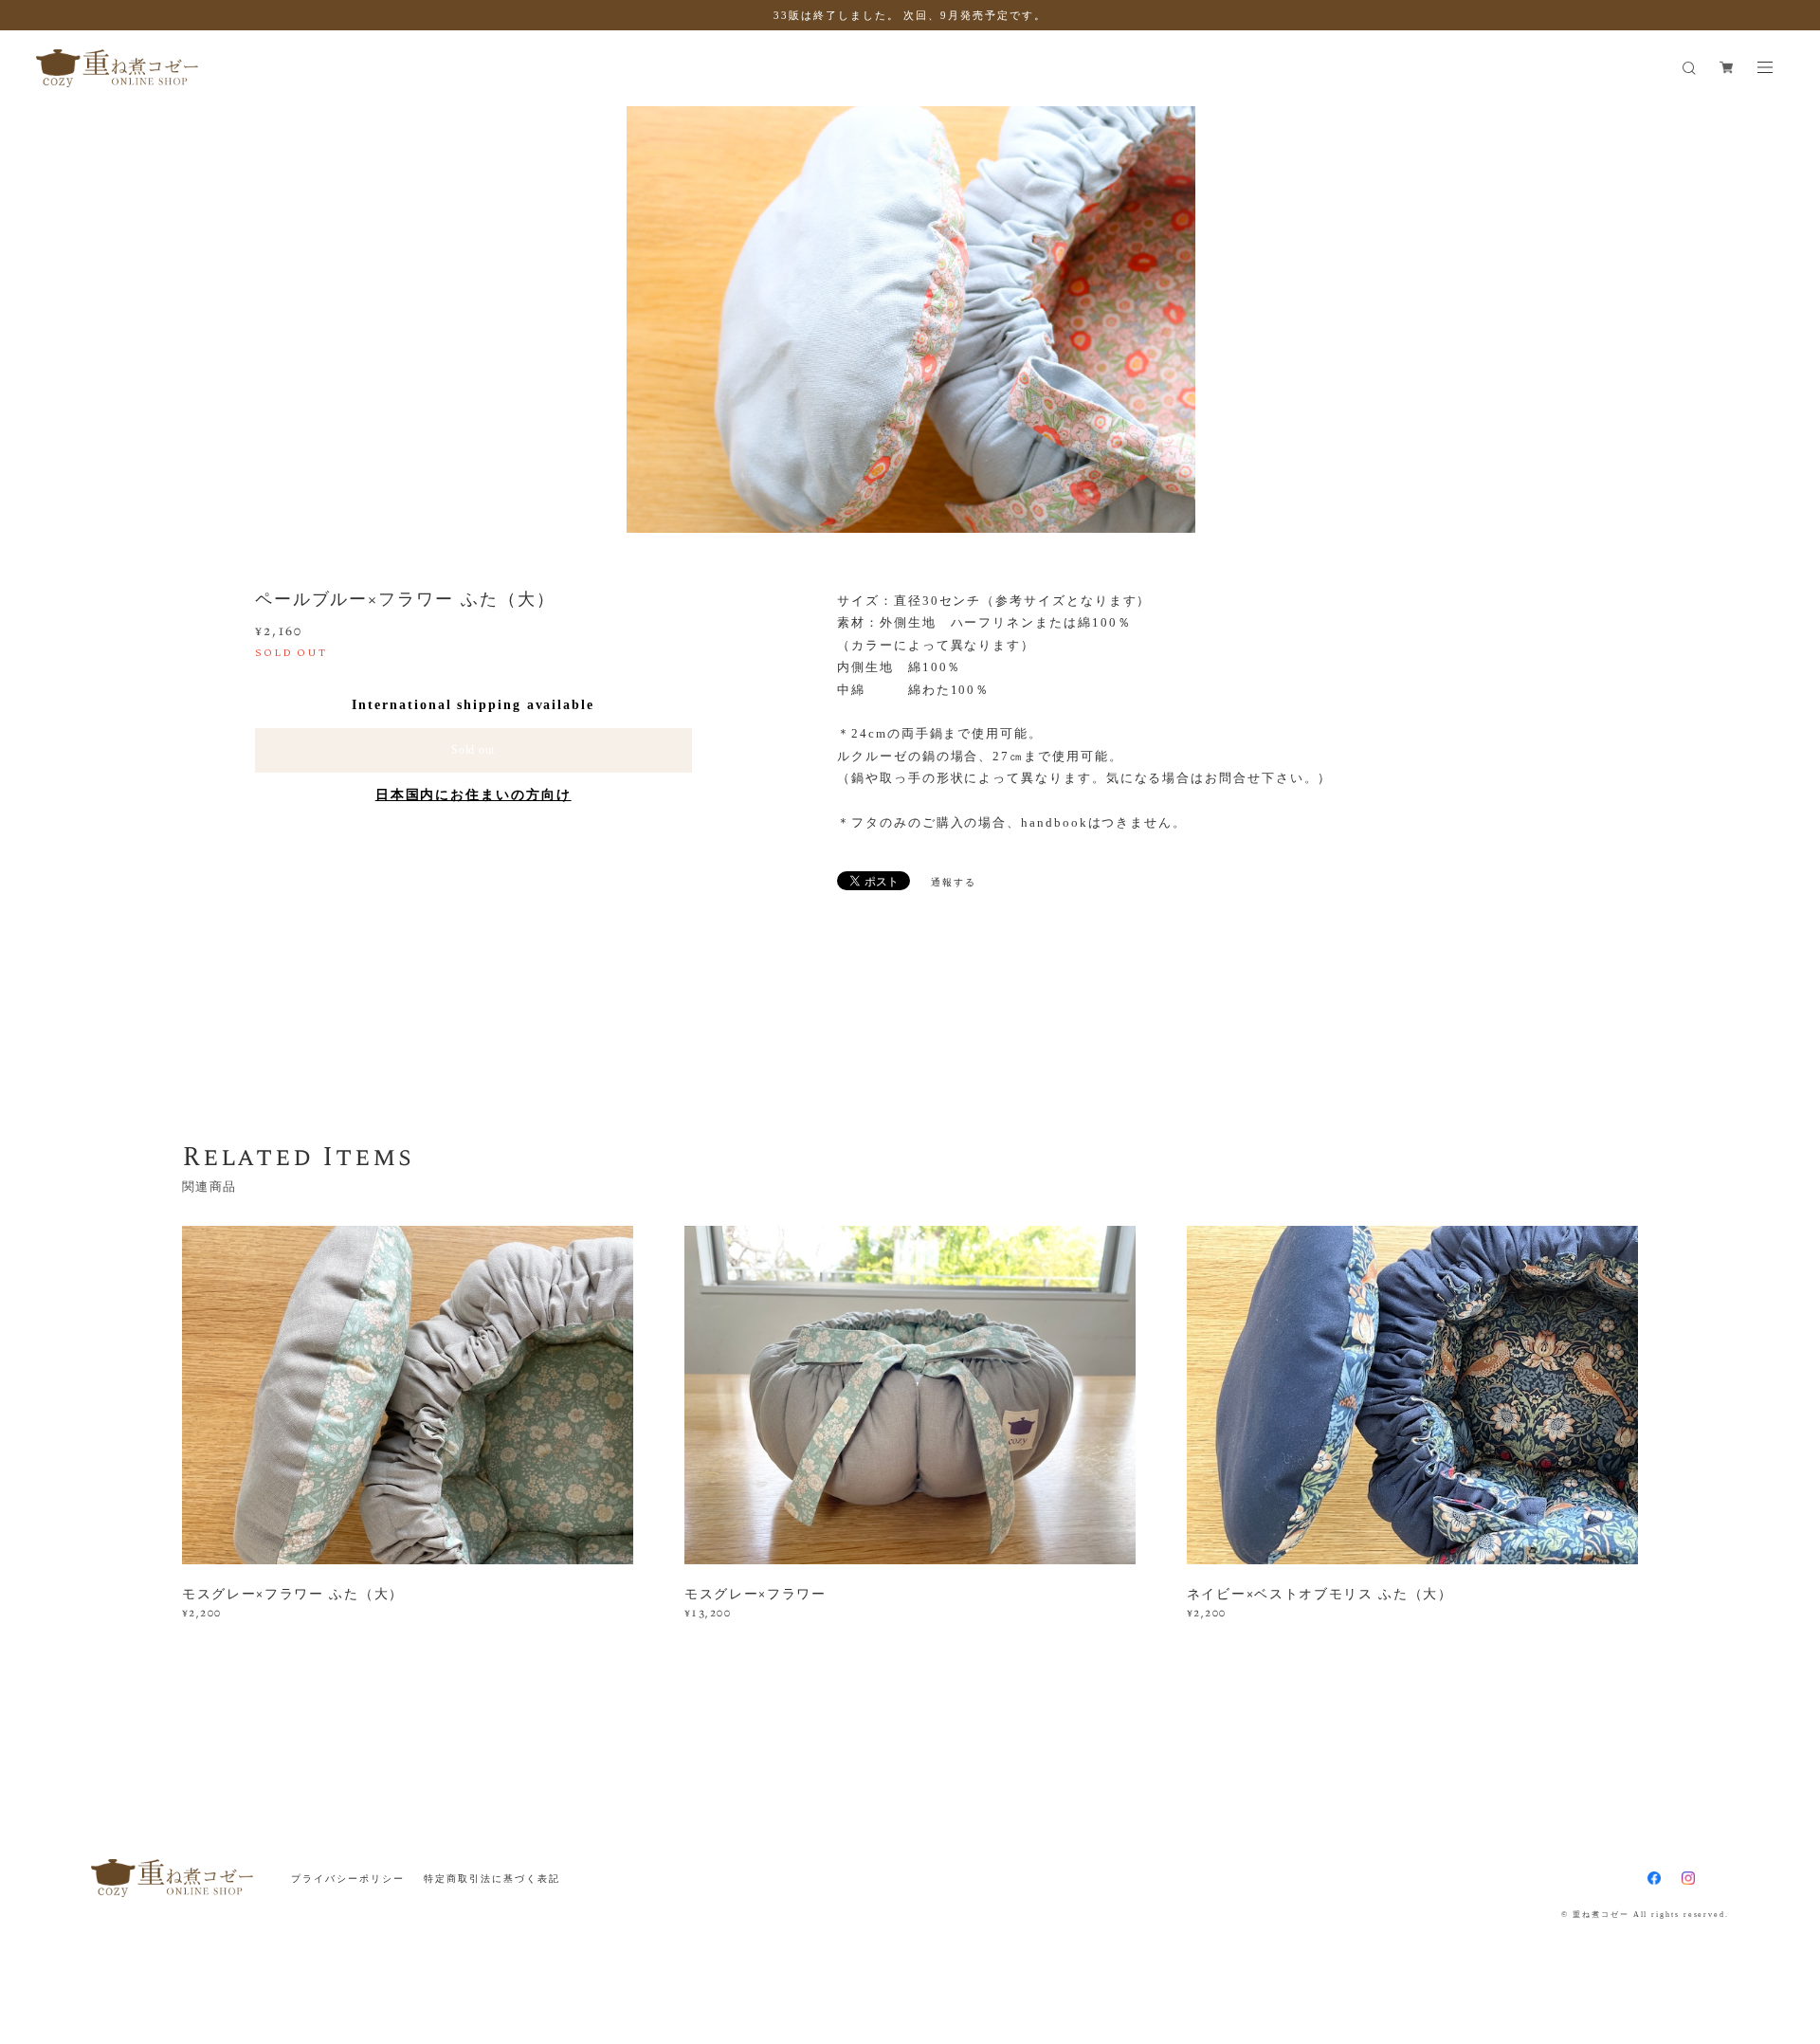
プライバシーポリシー (347, 1879)
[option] (911, 319)
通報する (954, 882)
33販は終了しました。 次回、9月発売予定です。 (910, 15)
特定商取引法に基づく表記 (491, 1879)
